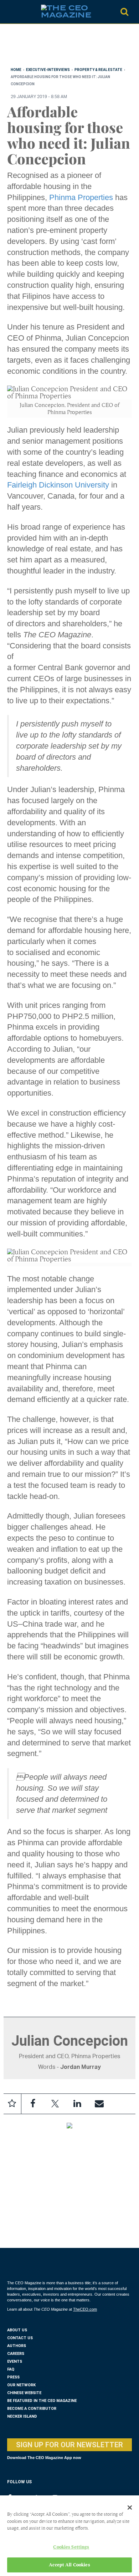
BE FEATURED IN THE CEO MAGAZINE (42, 2401)
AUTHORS (17, 2346)
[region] (64, 47)
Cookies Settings (71, 2547)
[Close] (130, 2508)
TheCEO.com (85, 2309)
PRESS (13, 2377)
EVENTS (15, 2361)
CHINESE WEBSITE (24, 2393)
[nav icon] (11, 12)
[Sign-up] (99, 2104)
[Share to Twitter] (55, 2104)
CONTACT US (20, 2338)
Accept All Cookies (69, 2565)
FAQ (11, 2369)
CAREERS (16, 2354)
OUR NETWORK (21, 2385)
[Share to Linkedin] (77, 2104)
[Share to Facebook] (33, 2104)
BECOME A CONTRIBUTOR (32, 2409)
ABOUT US (17, 2330)
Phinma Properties (81, 197)
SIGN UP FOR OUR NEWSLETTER (69, 2445)
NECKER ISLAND (22, 2416)
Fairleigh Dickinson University (58, 485)
